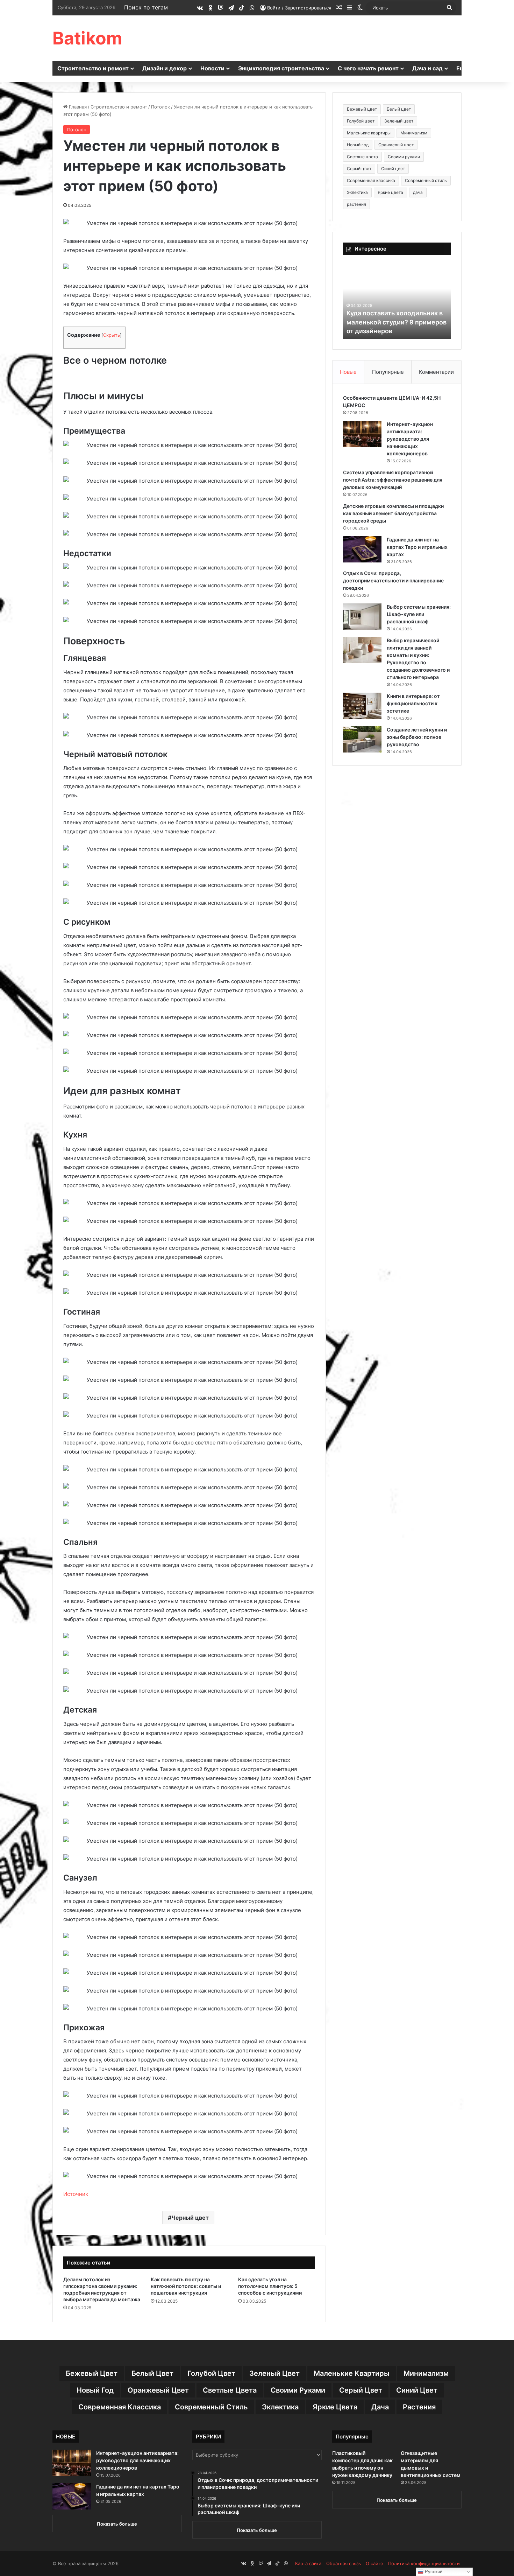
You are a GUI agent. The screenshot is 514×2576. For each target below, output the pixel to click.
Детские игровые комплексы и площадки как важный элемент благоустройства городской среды (393, 513)
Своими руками (404, 157)
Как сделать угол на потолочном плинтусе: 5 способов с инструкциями (270, 2286)
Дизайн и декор (165, 68)
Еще (462, 68)
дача (418, 192)
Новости (212, 68)
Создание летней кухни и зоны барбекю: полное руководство (417, 737)
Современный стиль (426, 180)
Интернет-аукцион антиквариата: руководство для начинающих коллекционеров (410, 439)
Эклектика (357, 192)
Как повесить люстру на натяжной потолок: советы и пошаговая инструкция (186, 2286)
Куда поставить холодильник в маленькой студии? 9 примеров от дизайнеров (397, 322)
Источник (76, 2194)
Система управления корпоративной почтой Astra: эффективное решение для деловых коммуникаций (393, 480)
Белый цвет (399, 109)
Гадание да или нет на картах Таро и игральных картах (417, 547)
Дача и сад (427, 68)
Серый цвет (359, 169)
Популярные (388, 372)
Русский (433, 2572)
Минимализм (414, 133)
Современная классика (371, 180)
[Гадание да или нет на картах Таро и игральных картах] (362, 549)
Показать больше (117, 2524)
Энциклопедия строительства (281, 68)
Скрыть (112, 335)
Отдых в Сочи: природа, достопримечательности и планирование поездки (393, 580)
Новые (348, 372)
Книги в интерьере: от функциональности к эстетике (413, 703)
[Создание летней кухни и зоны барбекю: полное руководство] (362, 739)
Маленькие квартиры (369, 133)
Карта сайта (308, 2563)
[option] (397, 300)
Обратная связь (344, 2563)
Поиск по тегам (146, 7)
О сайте (374, 2563)
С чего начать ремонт (368, 68)
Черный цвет (190, 2218)
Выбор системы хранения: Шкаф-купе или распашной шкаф (419, 614)
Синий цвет (393, 169)
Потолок (160, 107)
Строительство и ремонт (93, 68)
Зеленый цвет (399, 121)
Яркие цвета (390, 192)
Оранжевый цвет (396, 145)
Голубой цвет (361, 121)
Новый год (358, 145)
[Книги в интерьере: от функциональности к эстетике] (362, 706)
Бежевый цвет (362, 109)
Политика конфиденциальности (424, 2563)
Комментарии (436, 372)
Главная (77, 107)
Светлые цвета (362, 157)
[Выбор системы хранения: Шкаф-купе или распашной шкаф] (362, 617)
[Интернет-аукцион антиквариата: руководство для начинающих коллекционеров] (362, 434)
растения (356, 204)
